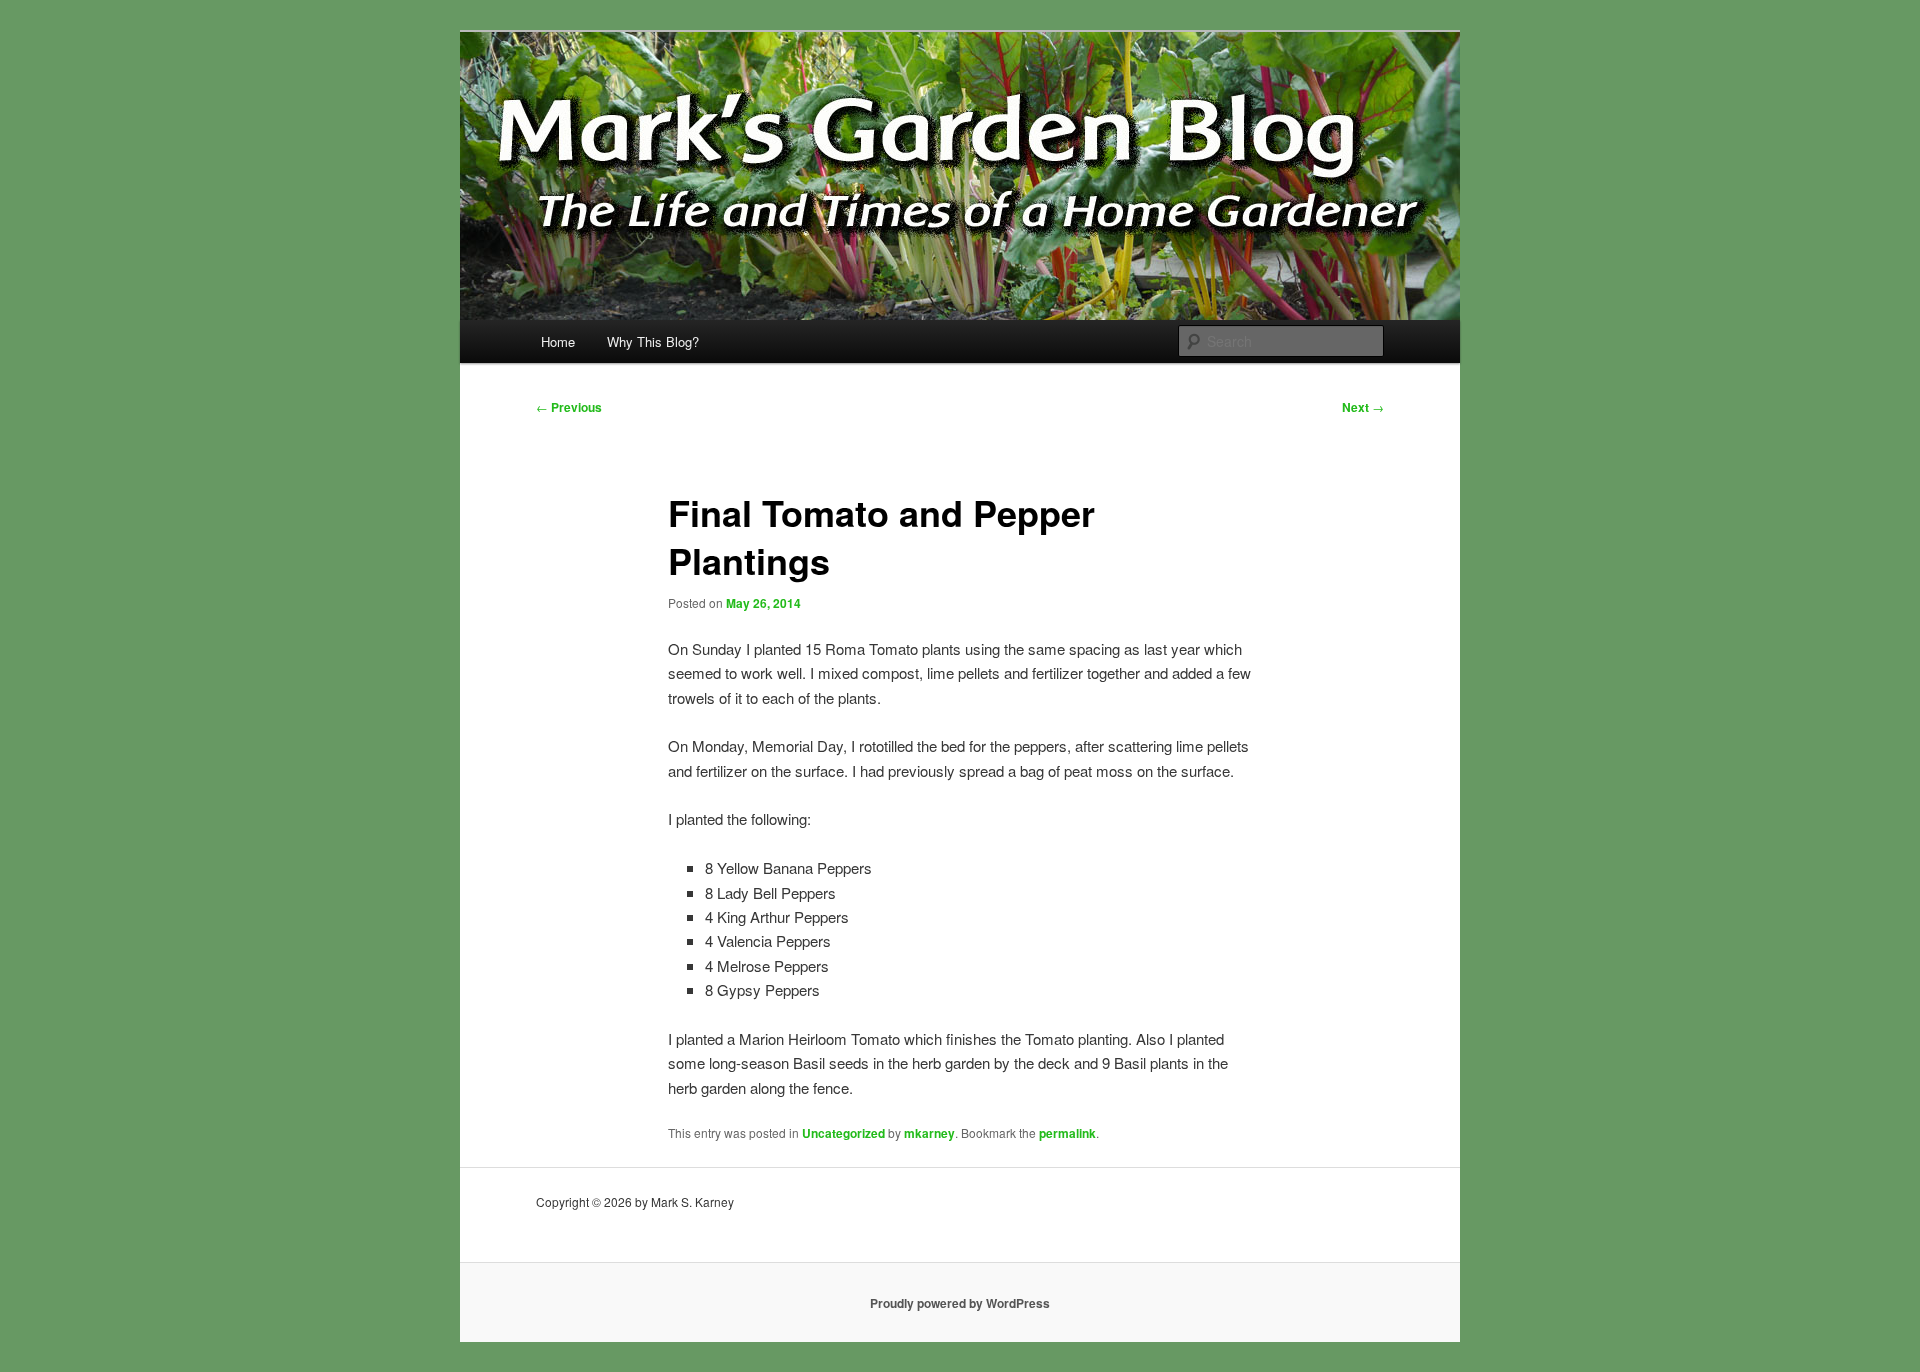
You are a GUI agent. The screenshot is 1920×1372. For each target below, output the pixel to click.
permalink (1067, 1133)
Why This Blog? (653, 341)
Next (1363, 407)
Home (558, 341)
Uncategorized (843, 1133)
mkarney (929, 1133)
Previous (569, 407)
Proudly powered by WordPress (960, 1303)
